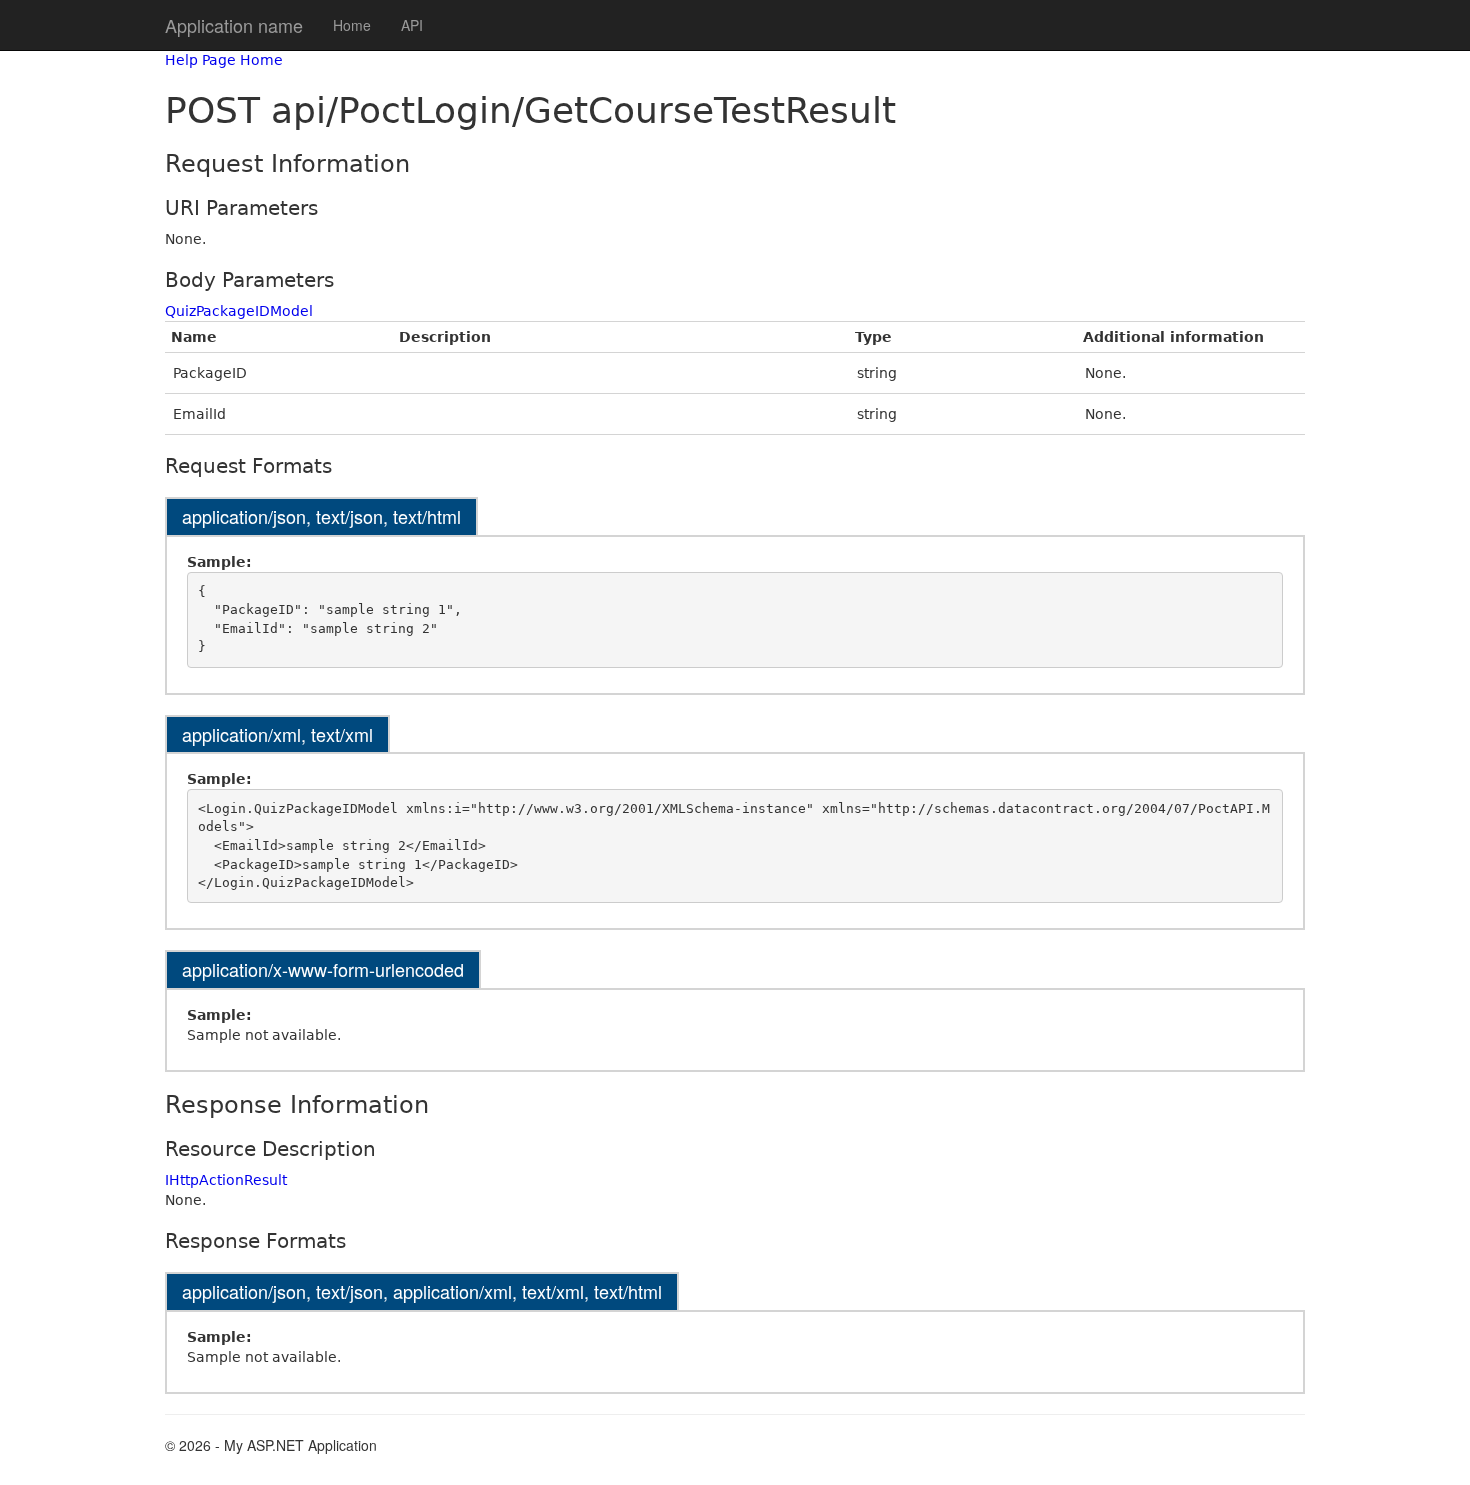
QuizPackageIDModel (239, 311)
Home (352, 25)
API (412, 25)
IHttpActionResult (226, 1180)
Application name (234, 25)
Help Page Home (224, 60)
